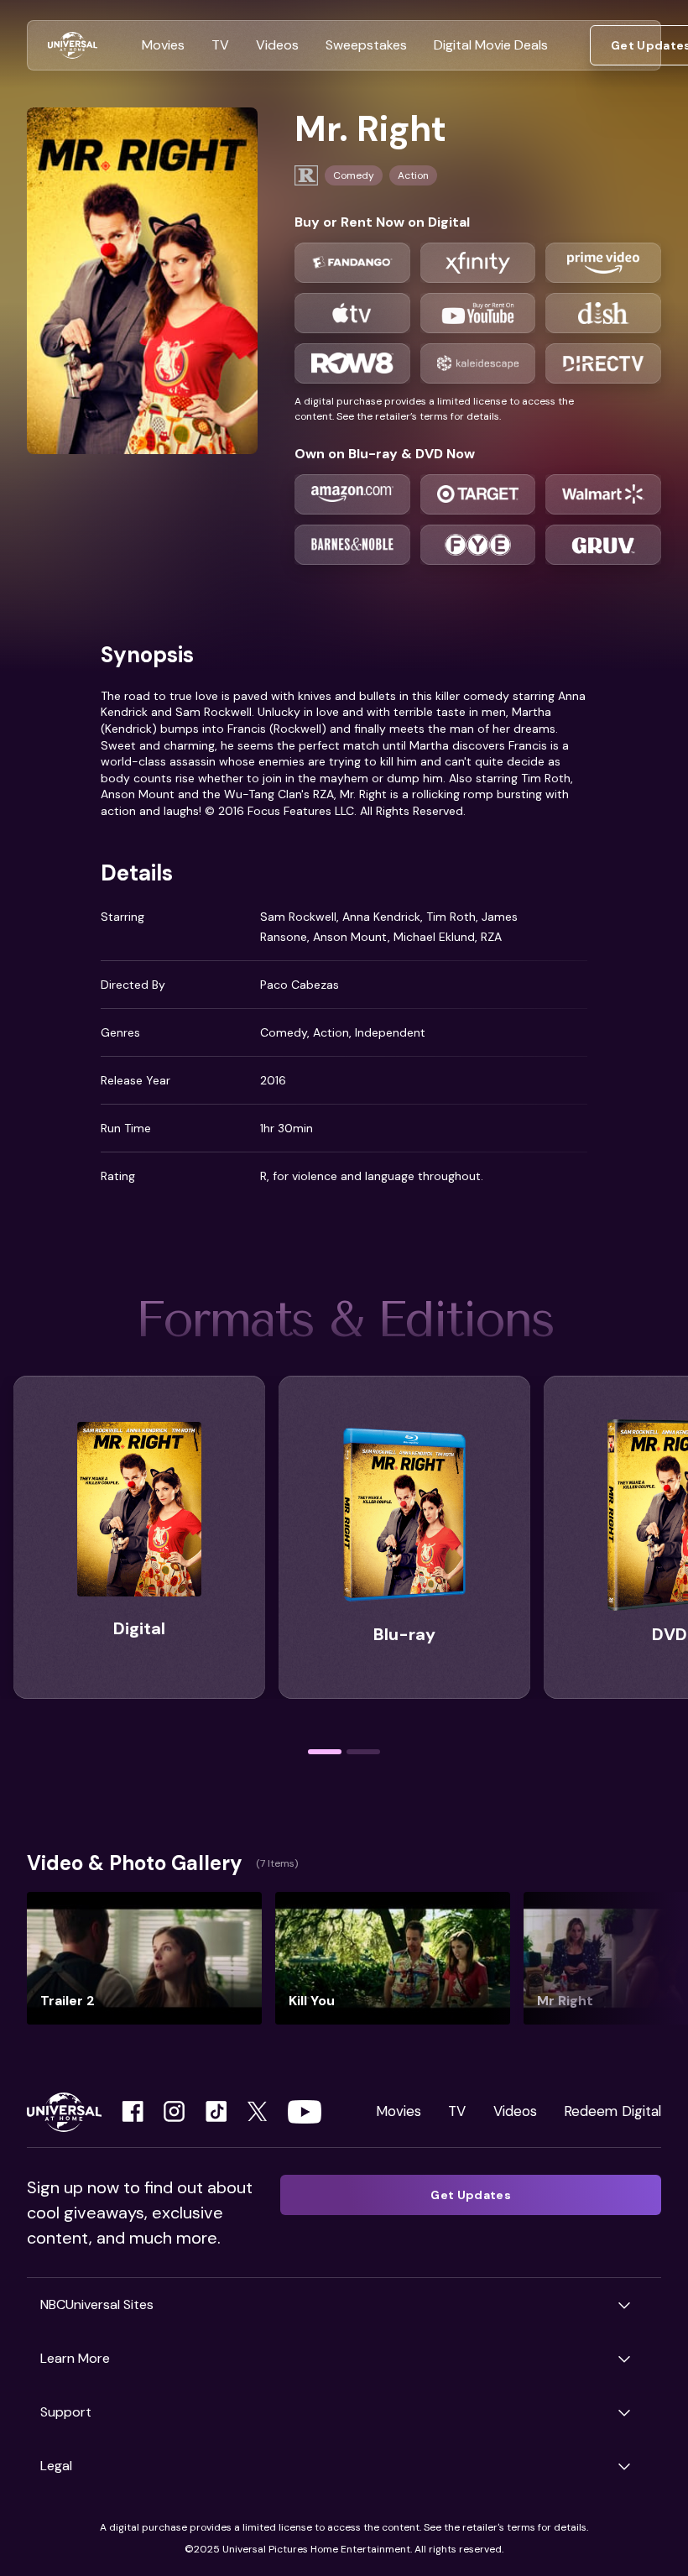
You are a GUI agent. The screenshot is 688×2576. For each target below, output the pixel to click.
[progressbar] (325, 1752)
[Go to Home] (73, 46)
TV (457, 2111)
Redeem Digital (612, 2111)
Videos (515, 2111)
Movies (399, 2111)
